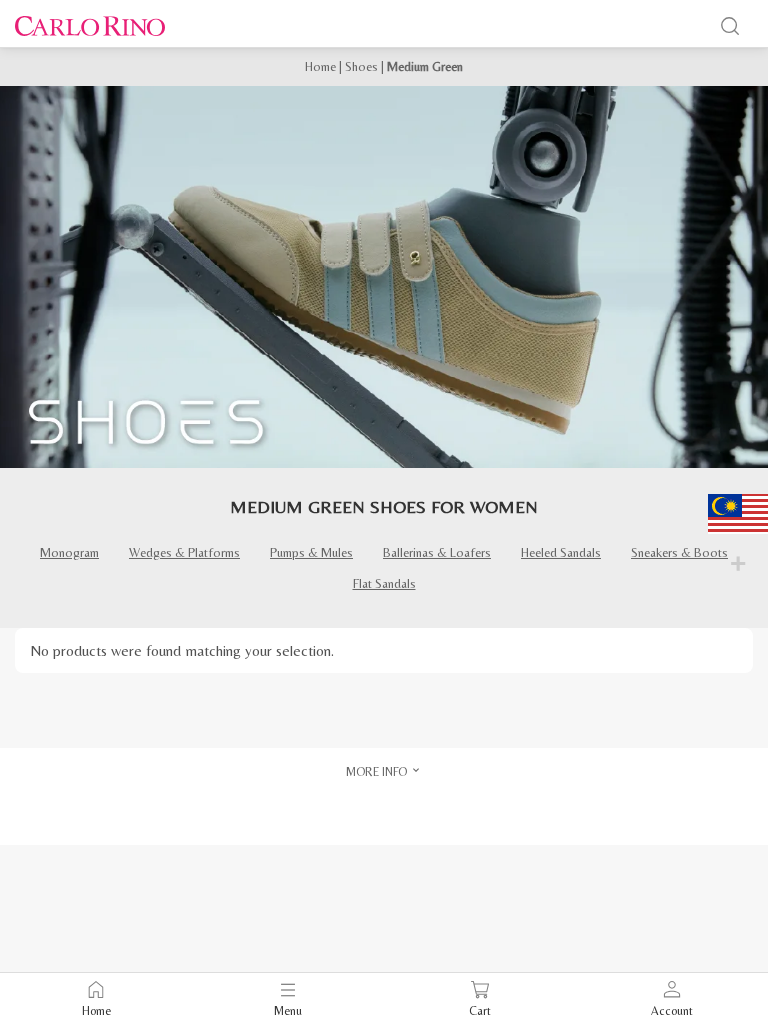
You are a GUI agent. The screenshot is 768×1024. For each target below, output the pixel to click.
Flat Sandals (384, 583)
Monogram (69, 552)
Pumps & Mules (311, 552)
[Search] (730, 26)
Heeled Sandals (561, 552)
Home (320, 66)
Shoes (361, 66)
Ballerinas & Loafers (437, 552)
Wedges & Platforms (184, 552)
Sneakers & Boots (679, 552)
